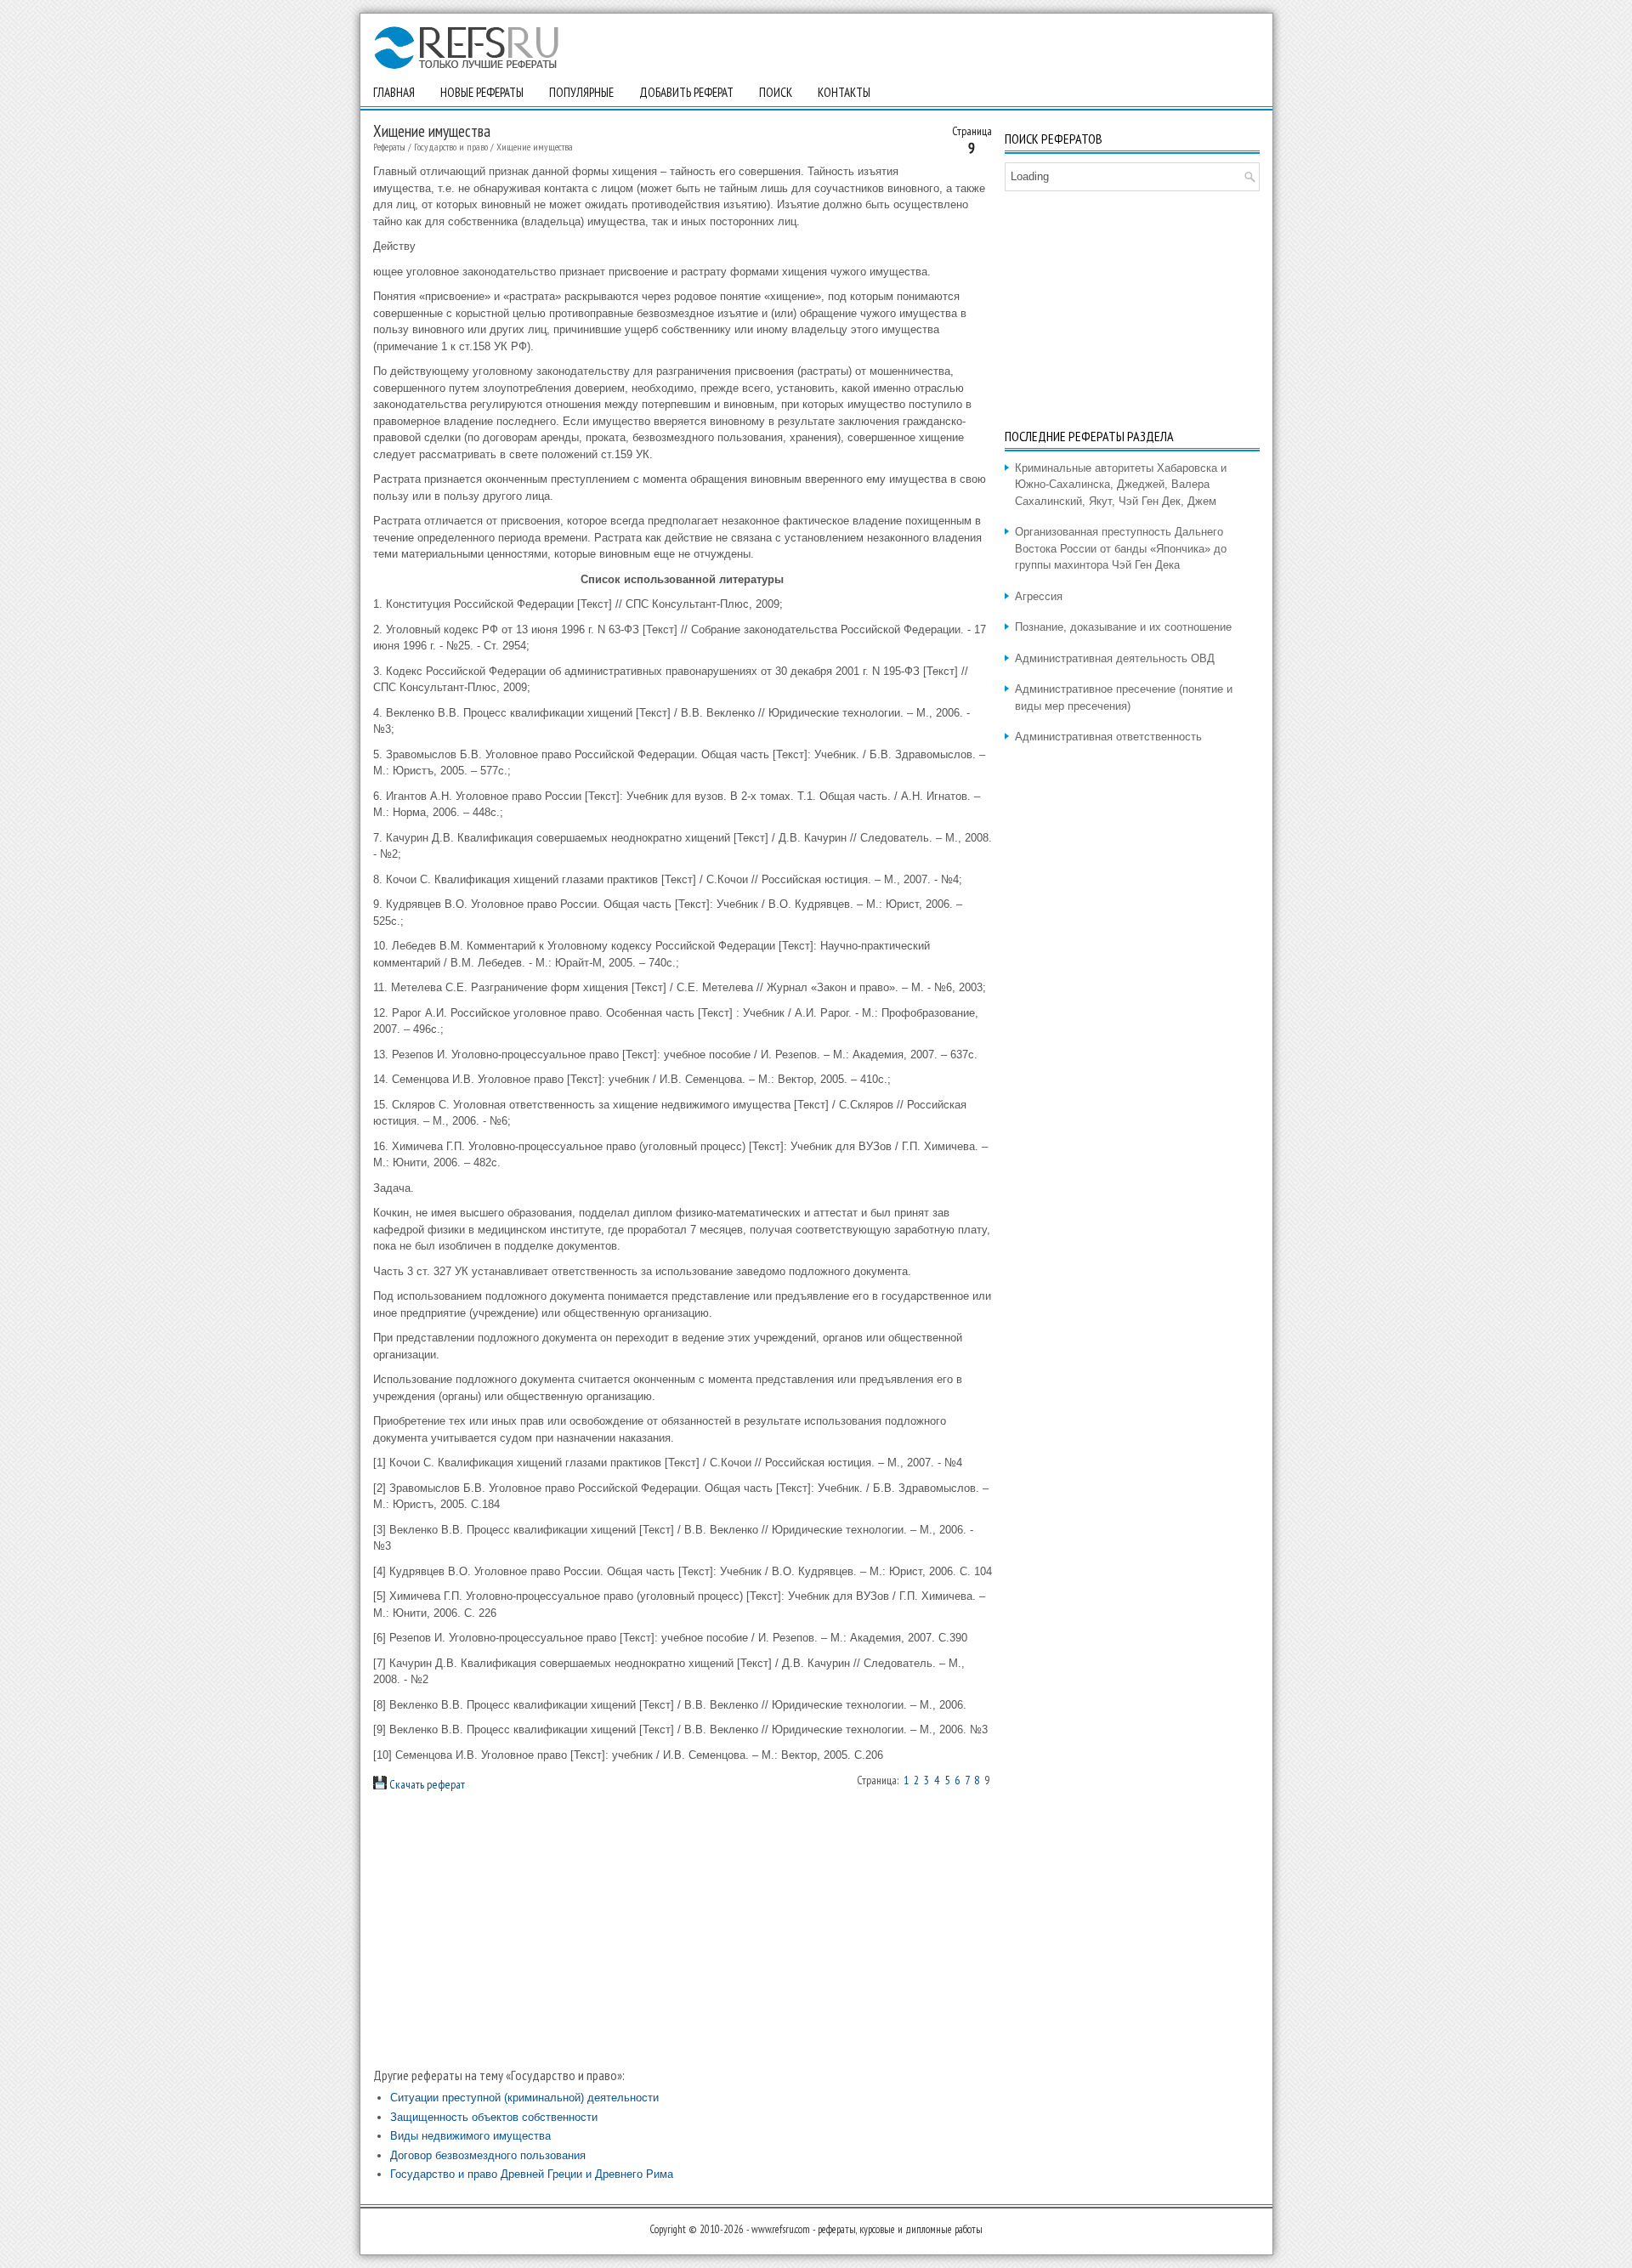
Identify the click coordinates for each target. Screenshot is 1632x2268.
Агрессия (1039, 596)
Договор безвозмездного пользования (488, 2155)
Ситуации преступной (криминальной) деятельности (524, 2098)
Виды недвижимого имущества (470, 2136)
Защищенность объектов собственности (494, 2117)
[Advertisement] (683, 1930)
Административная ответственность (1108, 737)
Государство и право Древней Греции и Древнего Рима (532, 2174)
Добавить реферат (686, 92)
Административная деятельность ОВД (1115, 658)
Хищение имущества (535, 147)
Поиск (776, 92)
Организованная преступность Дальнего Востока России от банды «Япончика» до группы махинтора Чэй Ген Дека (1121, 548)
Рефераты (389, 147)
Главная (394, 92)
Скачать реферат (426, 1784)
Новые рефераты (482, 92)
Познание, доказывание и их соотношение (1123, 627)
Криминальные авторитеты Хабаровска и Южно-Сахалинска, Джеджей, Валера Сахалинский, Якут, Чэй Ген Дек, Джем (1121, 485)
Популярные (581, 92)
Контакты (844, 92)
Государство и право (451, 147)
